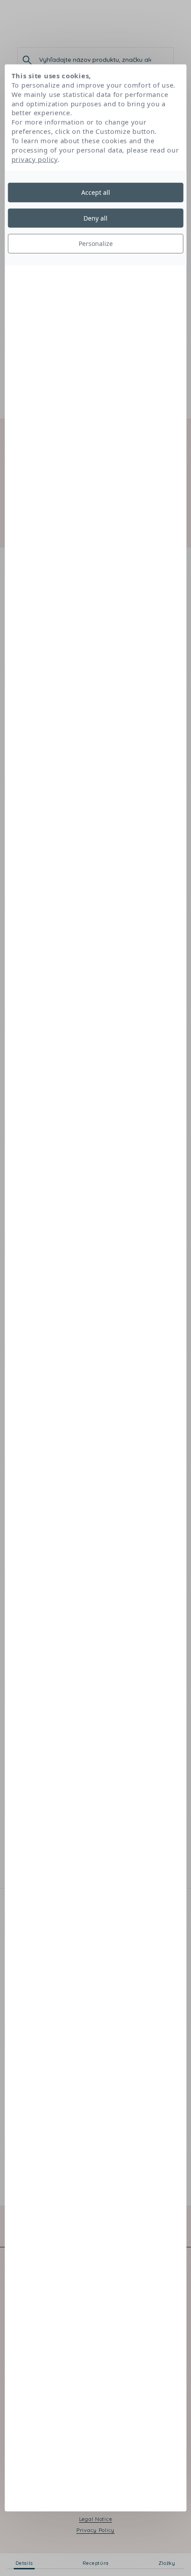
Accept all (96, 192)
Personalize (96, 244)
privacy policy (35, 159)
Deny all (95, 218)
